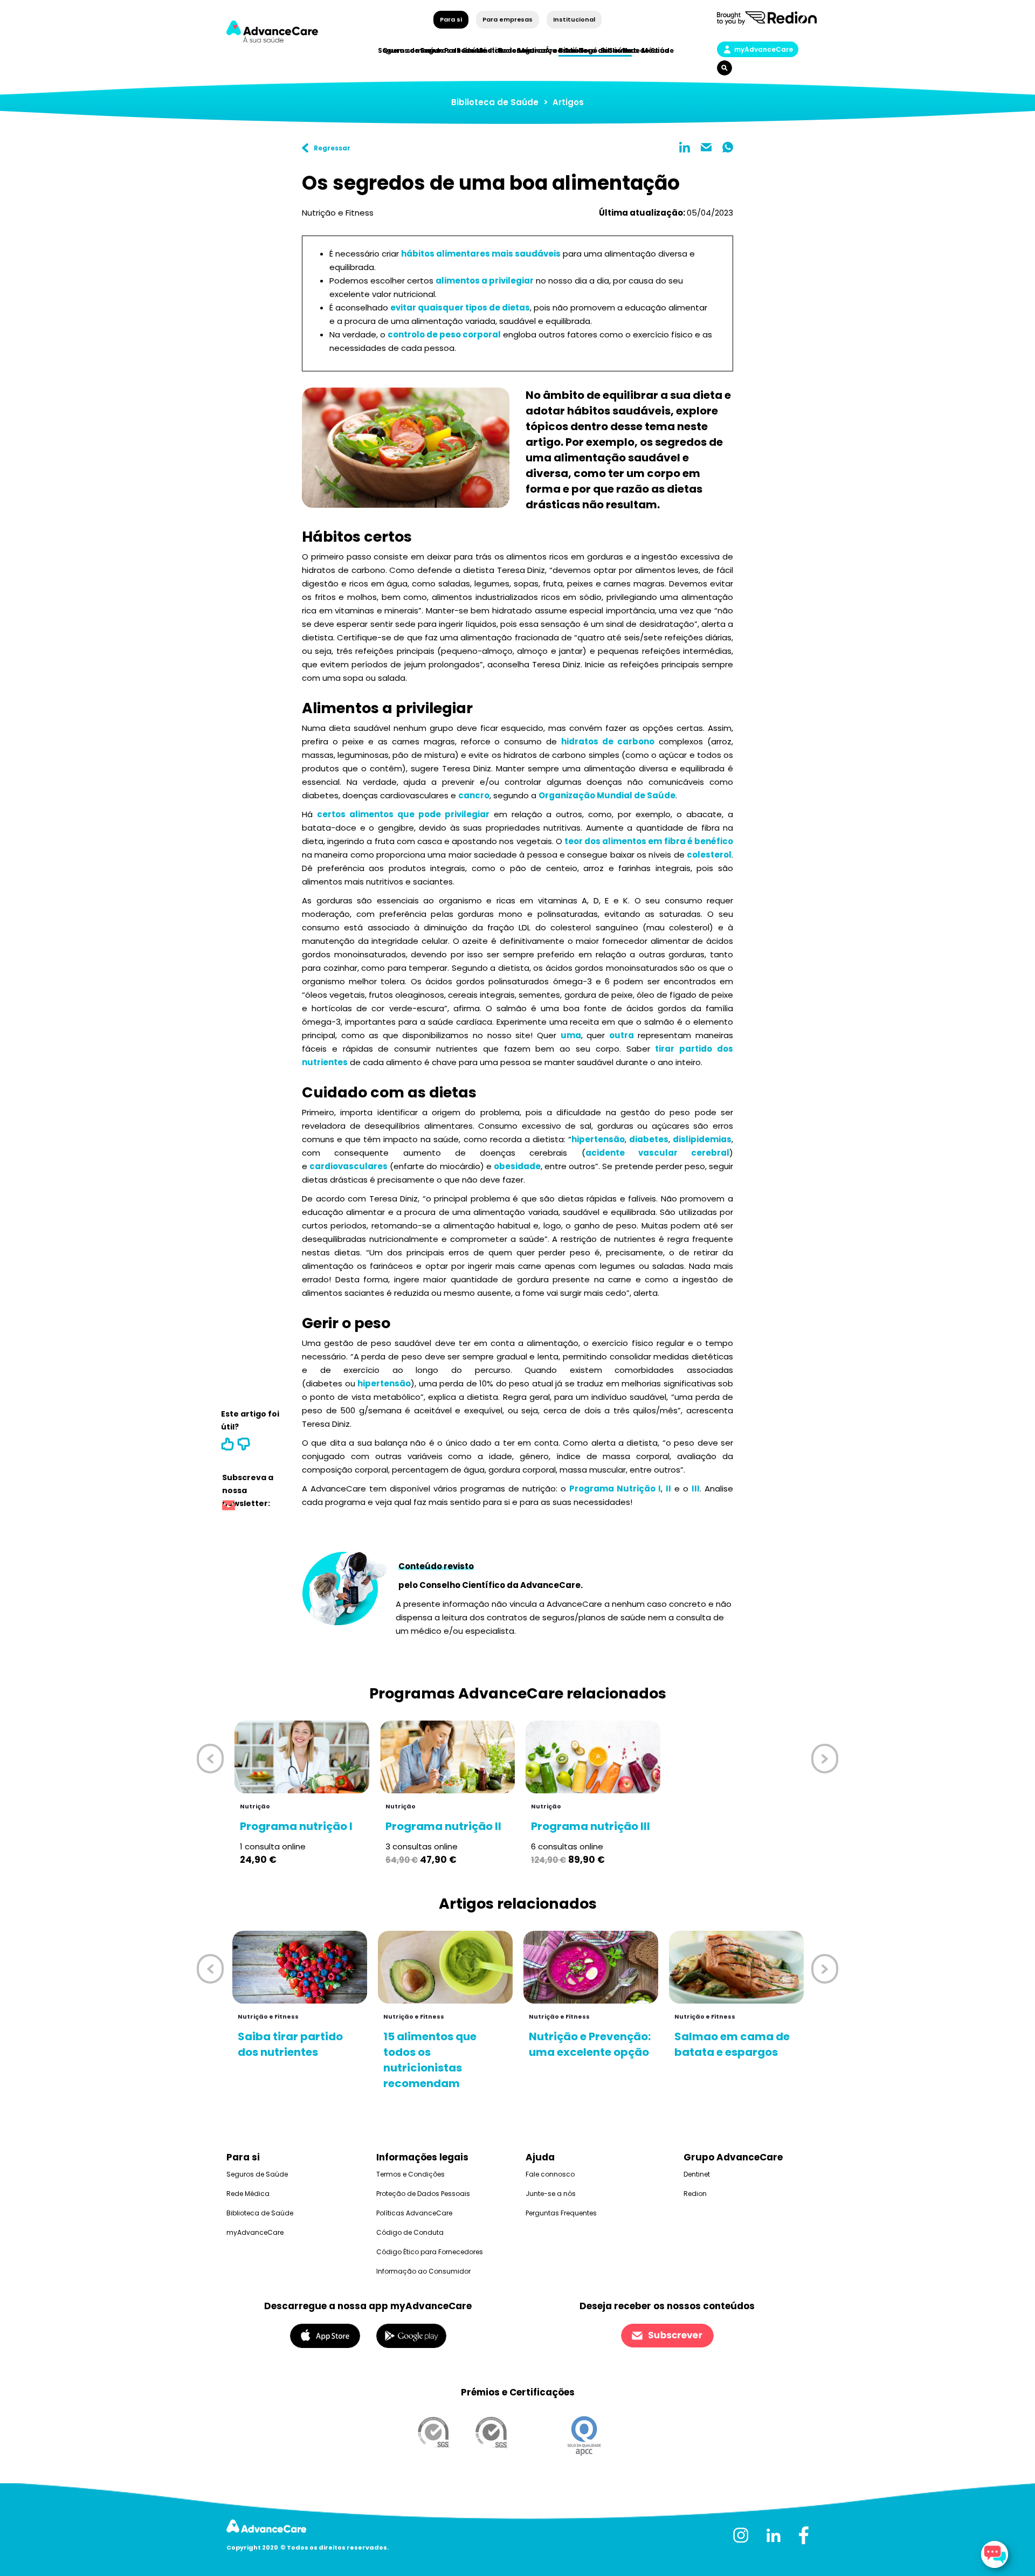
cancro (474, 795)
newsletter (229, 1507)
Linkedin (685, 147)
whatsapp (728, 147)
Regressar (332, 148)
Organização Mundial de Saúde (607, 795)
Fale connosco (550, 2174)
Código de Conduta (410, 2232)
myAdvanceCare (764, 49)
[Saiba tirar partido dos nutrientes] (300, 1967)
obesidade (517, 1166)
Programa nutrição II (443, 1826)
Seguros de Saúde (257, 2174)
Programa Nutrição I (615, 1489)
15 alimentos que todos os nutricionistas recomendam (430, 2060)
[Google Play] (411, 2335)
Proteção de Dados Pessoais (423, 2194)
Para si (451, 19)
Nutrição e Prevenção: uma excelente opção (590, 2044)
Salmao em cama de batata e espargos (732, 2044)
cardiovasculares (349, 1166)
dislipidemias (702, 1139)
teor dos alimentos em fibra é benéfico (649, 841)
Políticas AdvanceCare (414, 2213)
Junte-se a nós (551, 2194)
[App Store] (325, 2335)
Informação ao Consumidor (423, 2271)
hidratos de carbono (608, 741)
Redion (695, 2194)
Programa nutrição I (296, 1826)
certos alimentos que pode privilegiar (403, 814)
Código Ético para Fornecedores (430, 2252)
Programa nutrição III (591, 1826)
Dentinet (697, 2174)
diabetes (649, 1139)
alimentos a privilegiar (485, 281)
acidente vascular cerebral (658, 1153)
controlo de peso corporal (444, 334)
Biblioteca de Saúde (495, 102)
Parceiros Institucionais (488, 50)
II (668, 1489)
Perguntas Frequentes (561, 2213)
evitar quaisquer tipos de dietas (460, 308)
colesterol (709, 855)
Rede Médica (646, 50)
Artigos (568, 102)
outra (622, 1035)
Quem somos (407, 50)
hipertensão (598, 1139)
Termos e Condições (410, 2174)
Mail (706, 147)
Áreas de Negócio (577, 50)
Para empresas (508, 19)
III (696, 1489)
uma (571, 1035)
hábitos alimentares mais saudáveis (481, 254)
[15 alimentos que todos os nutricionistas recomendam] (445, 1967)
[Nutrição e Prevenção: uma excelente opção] (591, 1967)
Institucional (574, 19)
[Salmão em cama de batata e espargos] (736, 1967)
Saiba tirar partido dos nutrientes (290, 2044)
